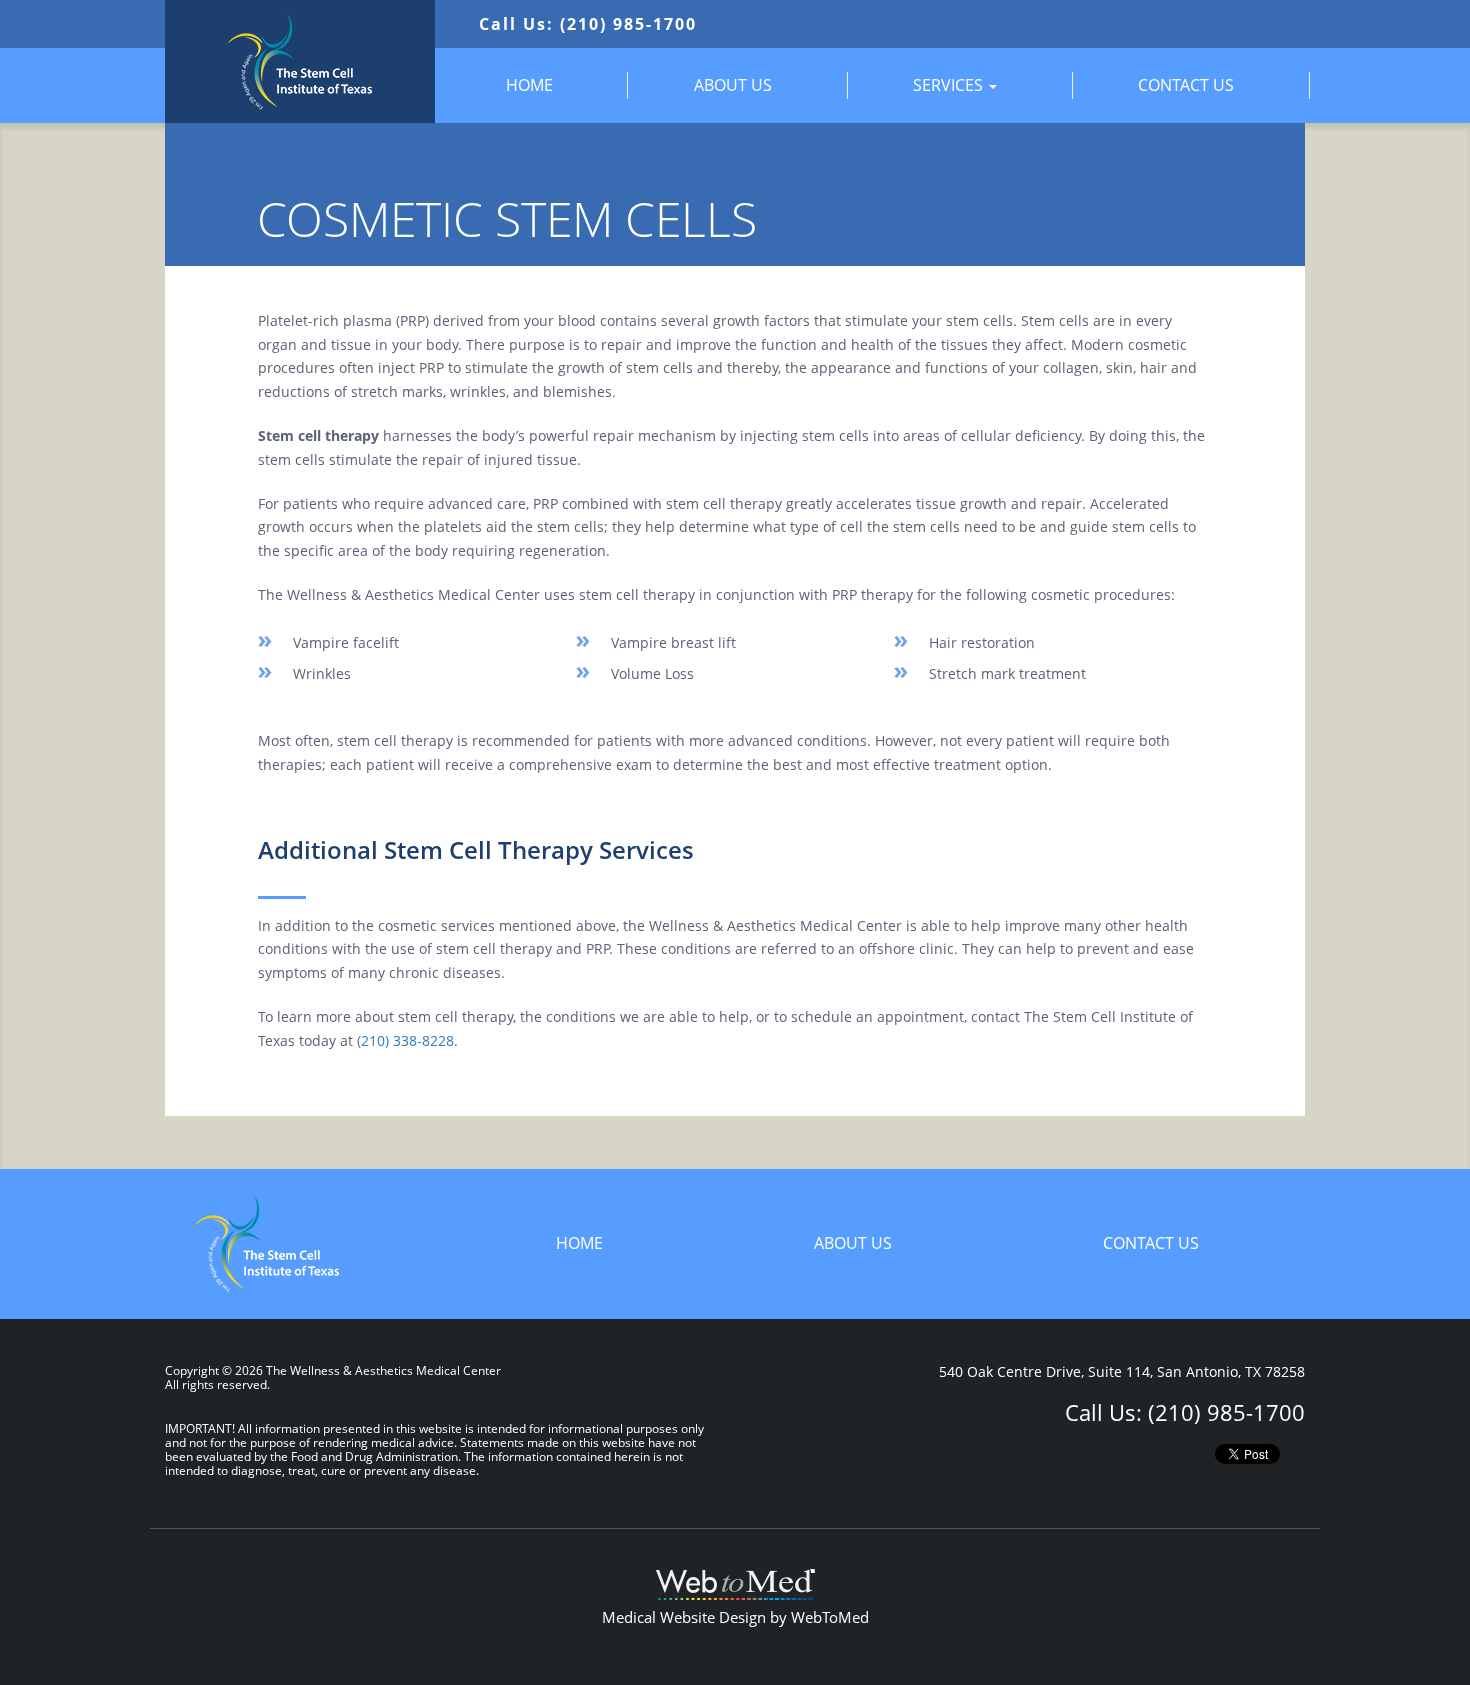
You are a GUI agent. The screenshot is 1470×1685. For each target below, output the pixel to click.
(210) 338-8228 (405, 1040)
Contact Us (1151, 1243)
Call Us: (588, 24)
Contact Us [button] (1186, 85)
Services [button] (950, 85)
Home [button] (529, 85)
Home (579, 1243)
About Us (853, 1243)
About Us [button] (733, 85)
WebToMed (830, 1617)
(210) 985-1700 (1226, 1412)
